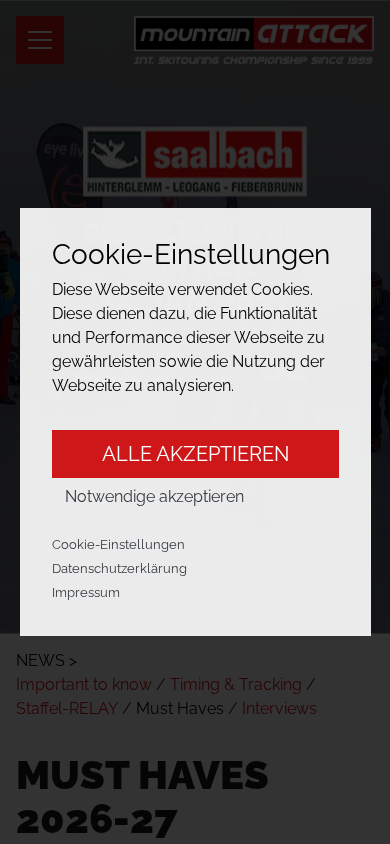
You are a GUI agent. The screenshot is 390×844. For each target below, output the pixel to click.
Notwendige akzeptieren (154, 496)
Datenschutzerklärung (119, 568)
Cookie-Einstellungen (118, 544)
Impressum (86, 592)
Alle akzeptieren (195, 454)
